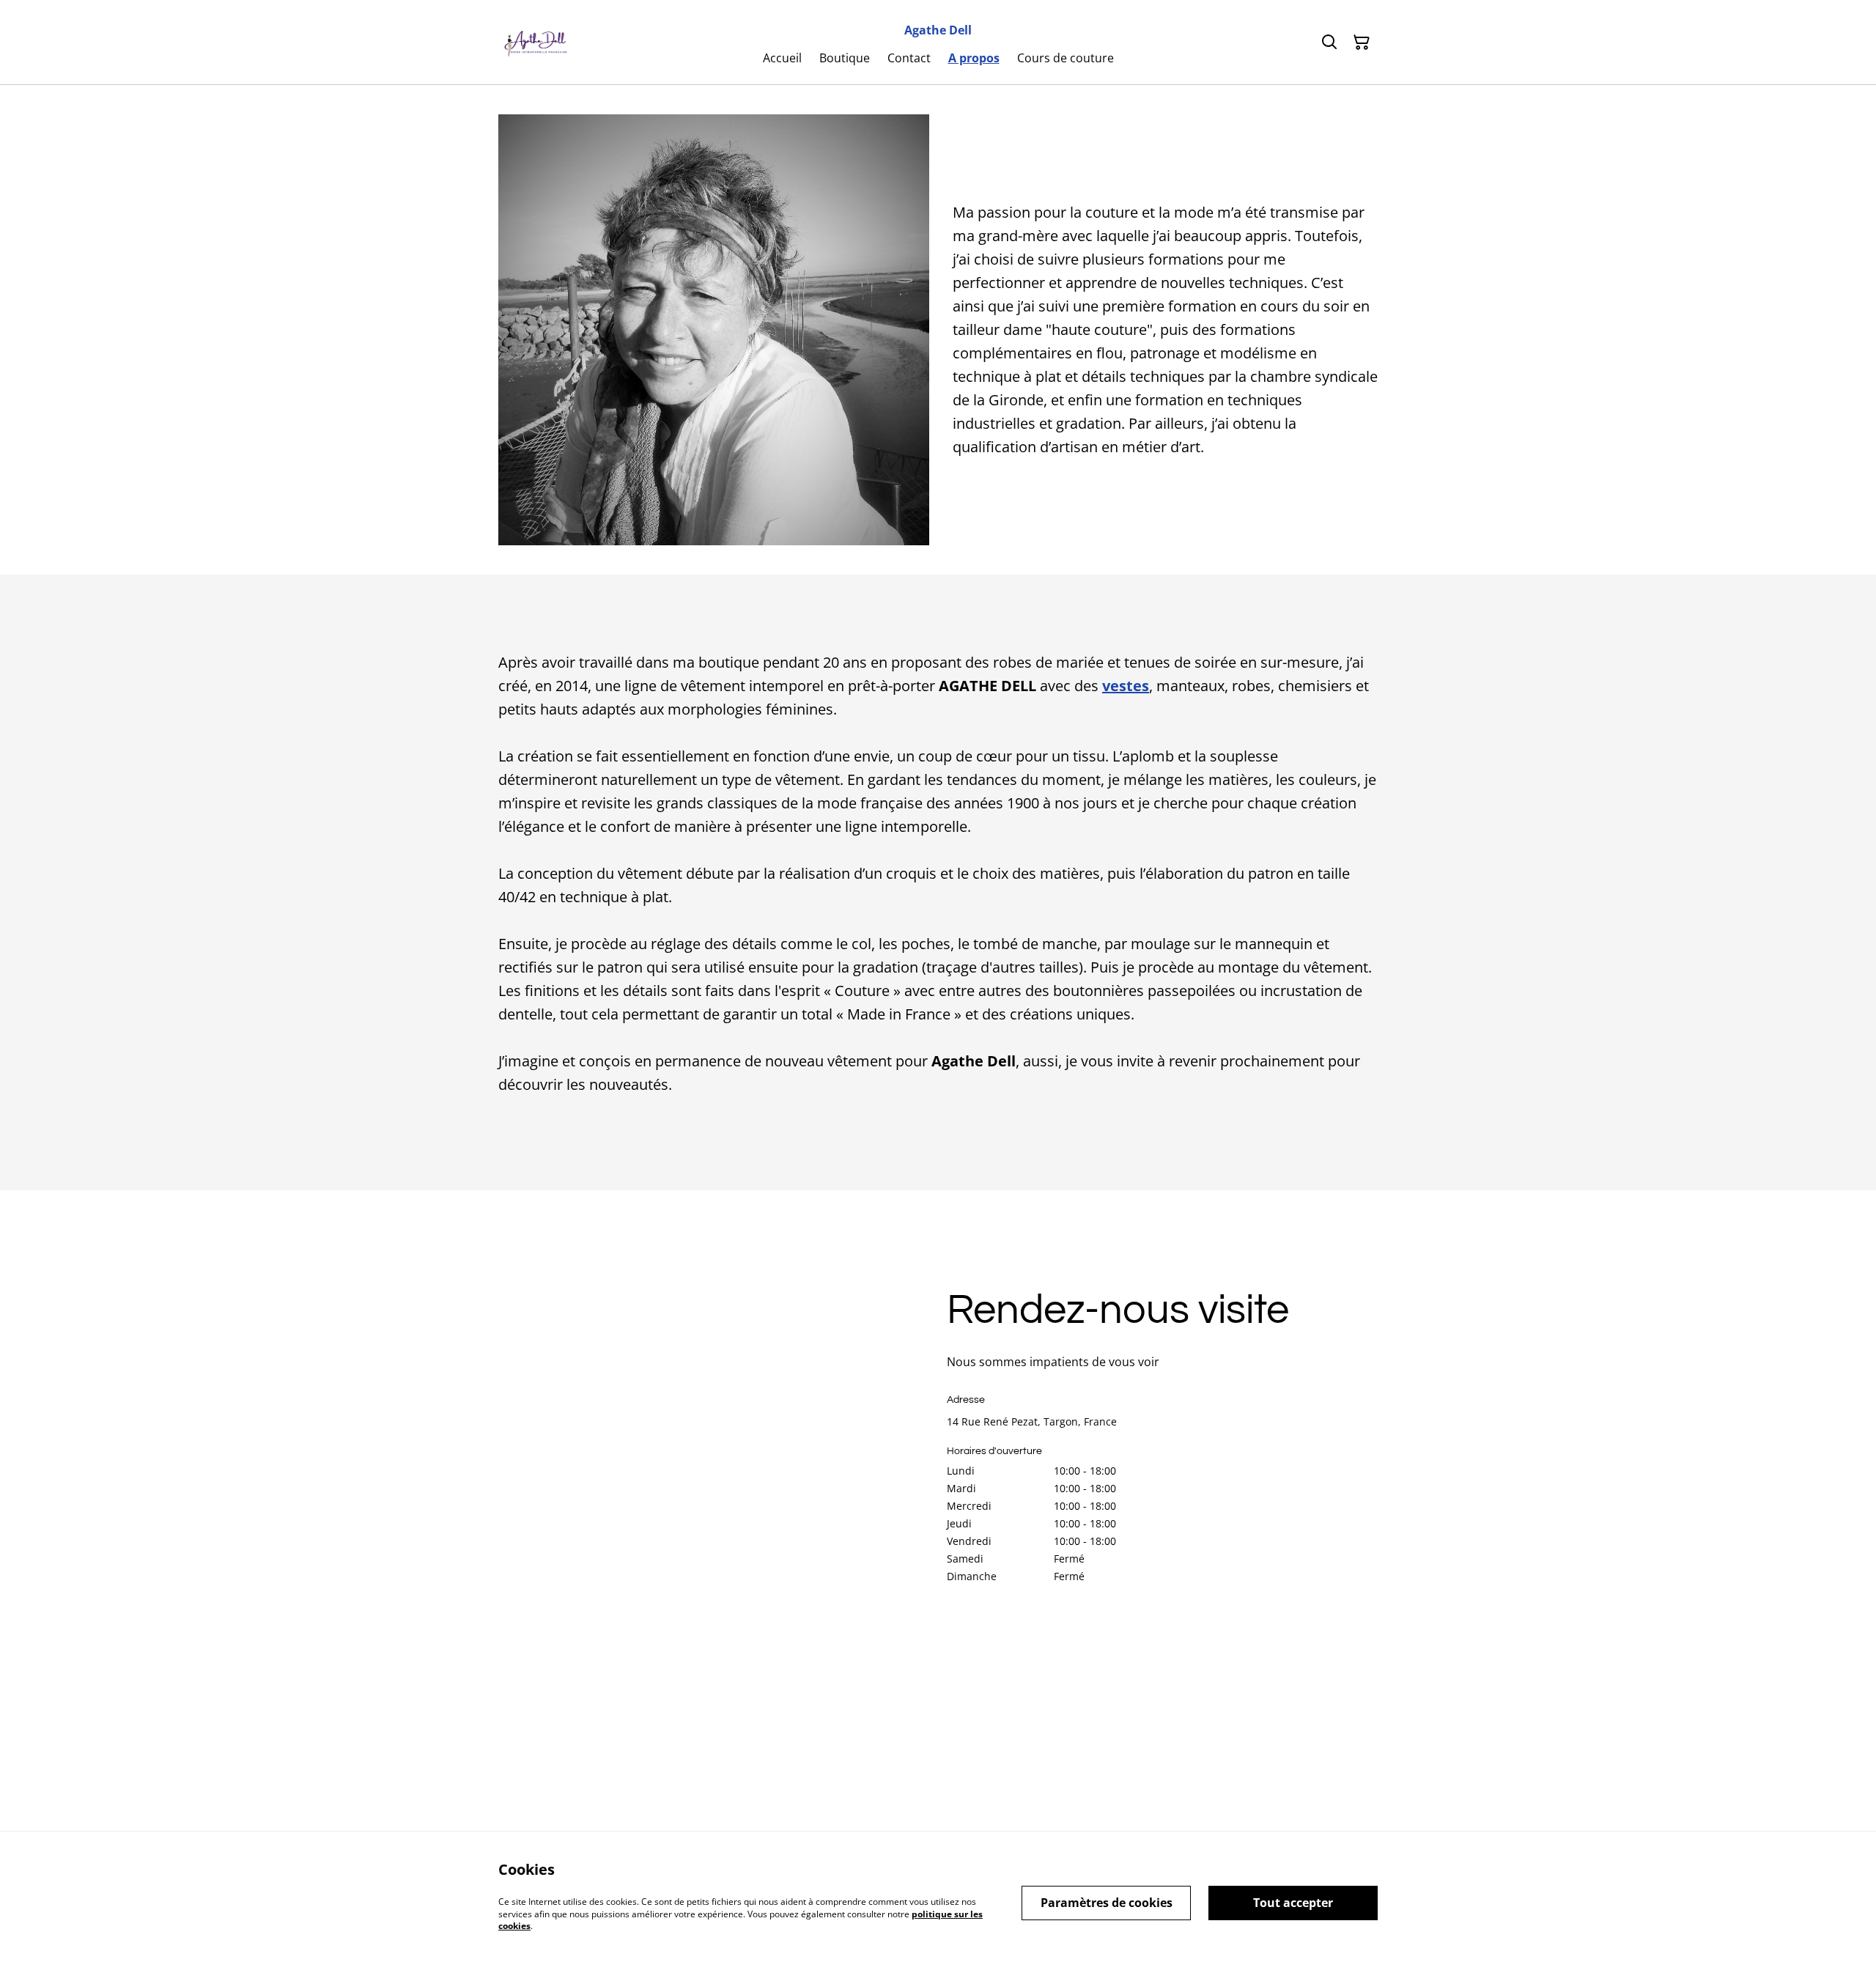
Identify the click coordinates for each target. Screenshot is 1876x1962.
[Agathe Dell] (534, 43)
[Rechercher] (1329, 43)
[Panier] (1362, 43)
